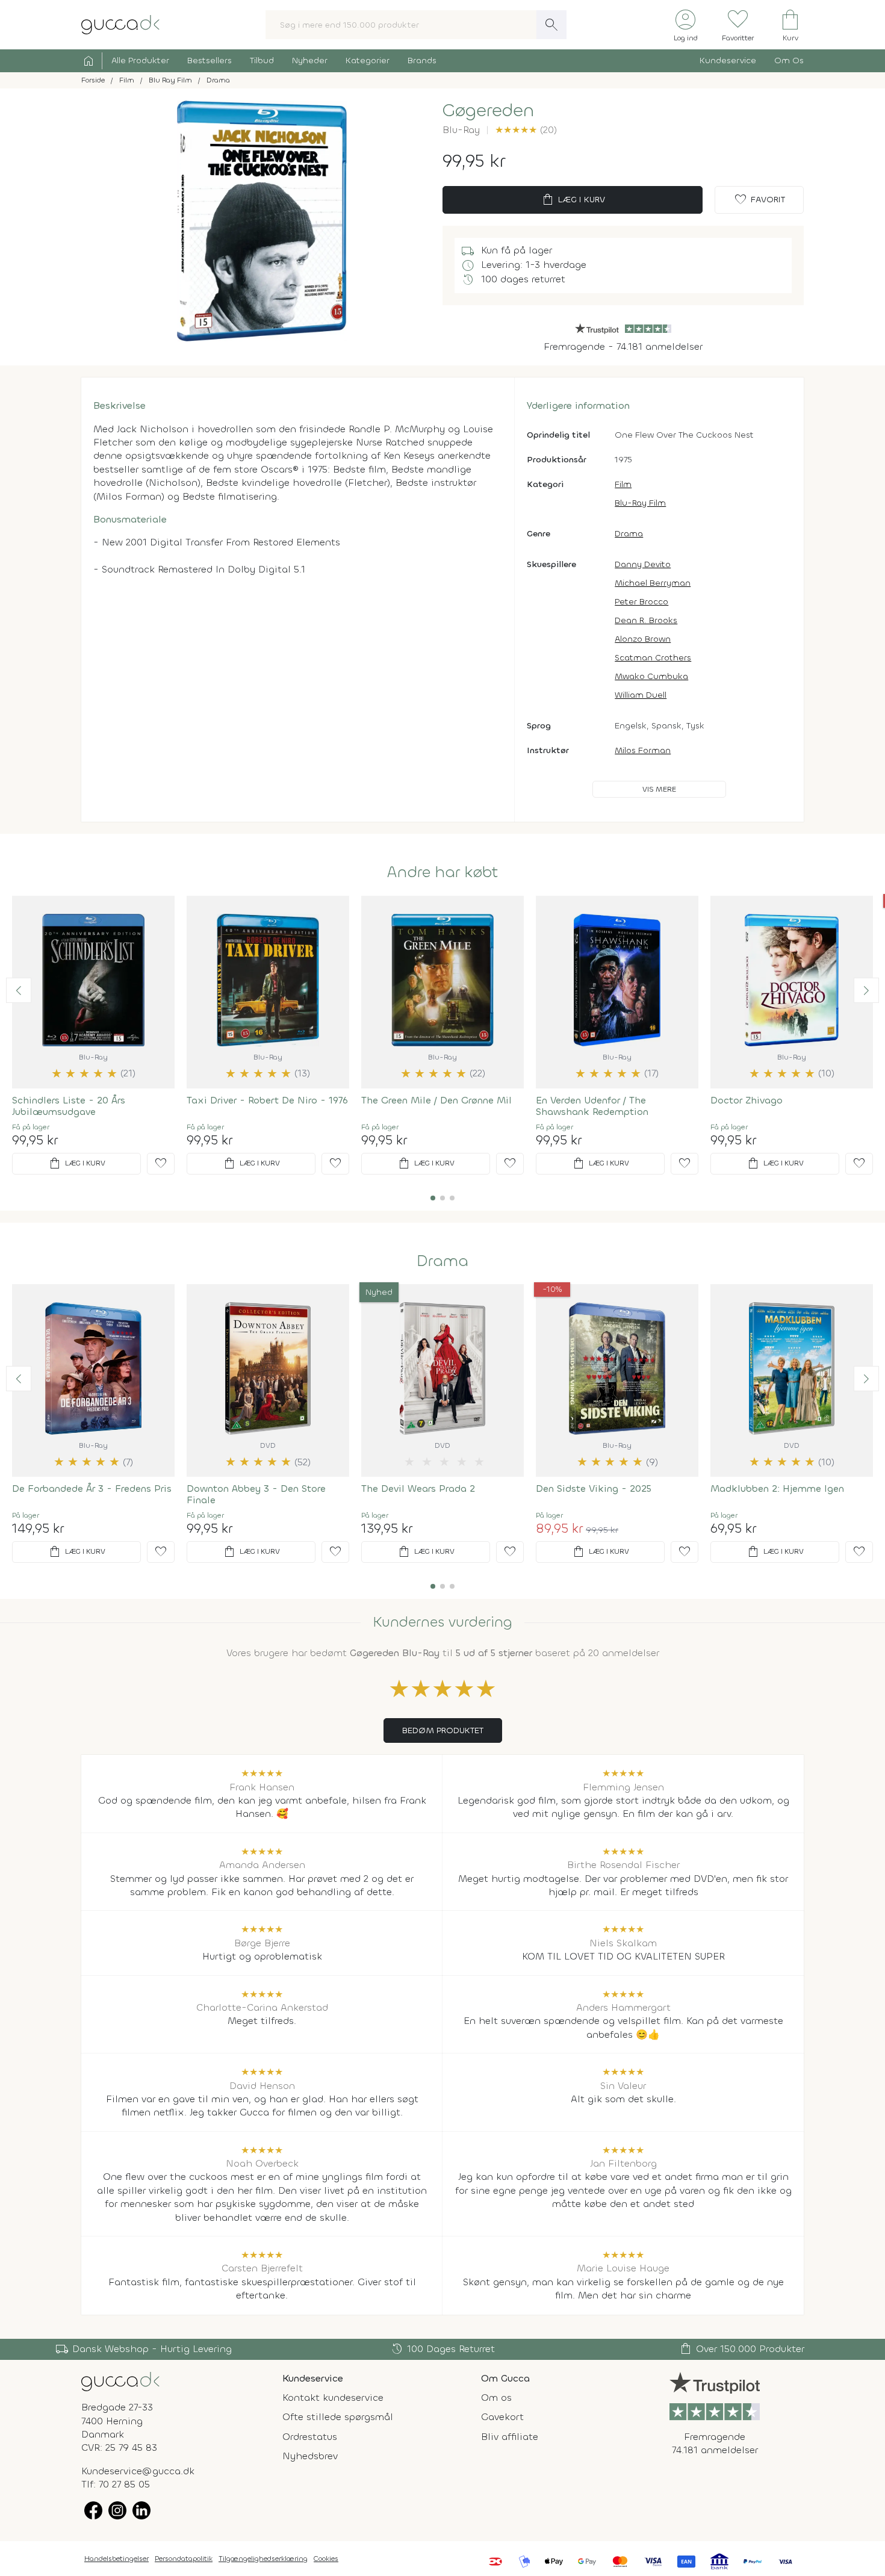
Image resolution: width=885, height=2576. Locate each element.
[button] (19, 990)
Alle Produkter (140, 61)
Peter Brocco (641, 602)
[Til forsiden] (120, 24)
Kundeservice (728, 61)
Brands (422, 61)
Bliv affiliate (510, 2437)
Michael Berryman (653, 583)
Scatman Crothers (653, 658)
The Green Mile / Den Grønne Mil (436, 1100)
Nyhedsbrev (310, 2456)
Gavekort (502, 2417)
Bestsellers (210, 61)
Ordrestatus (310, 2437)
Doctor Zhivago (747, 1100)
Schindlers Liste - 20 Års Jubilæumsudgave (69, 1106)
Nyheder (310, 61)
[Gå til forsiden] (120, 2381)
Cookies (326, 2559)
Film (623, 484)
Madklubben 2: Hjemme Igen (777, 1488)
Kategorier (368, 61)
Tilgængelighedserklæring (263, 2559)
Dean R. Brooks (646, 620)
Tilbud (262, 61)
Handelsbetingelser (116, 2559)
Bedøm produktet (443, 1730)
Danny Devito (643, 564)
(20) (526, 130)
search (551, 25)
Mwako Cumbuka (651, 676)
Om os (496, 2398)
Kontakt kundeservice (333, 2398)
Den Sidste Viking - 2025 (594, 1488)
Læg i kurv (573, 200)
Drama (629, 534)
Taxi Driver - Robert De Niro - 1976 (267, 1100)
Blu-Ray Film (640, 503)
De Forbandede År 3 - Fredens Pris (92, 1488)
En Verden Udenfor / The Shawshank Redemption (592, 1106)
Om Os (789, 61)
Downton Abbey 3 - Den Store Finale (256, 1494)
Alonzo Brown (643, 639)
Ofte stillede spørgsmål (338, 2417)
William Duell (641, 695)
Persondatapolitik (184, 2559)
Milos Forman (643, 750)
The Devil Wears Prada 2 (418, 1488)
